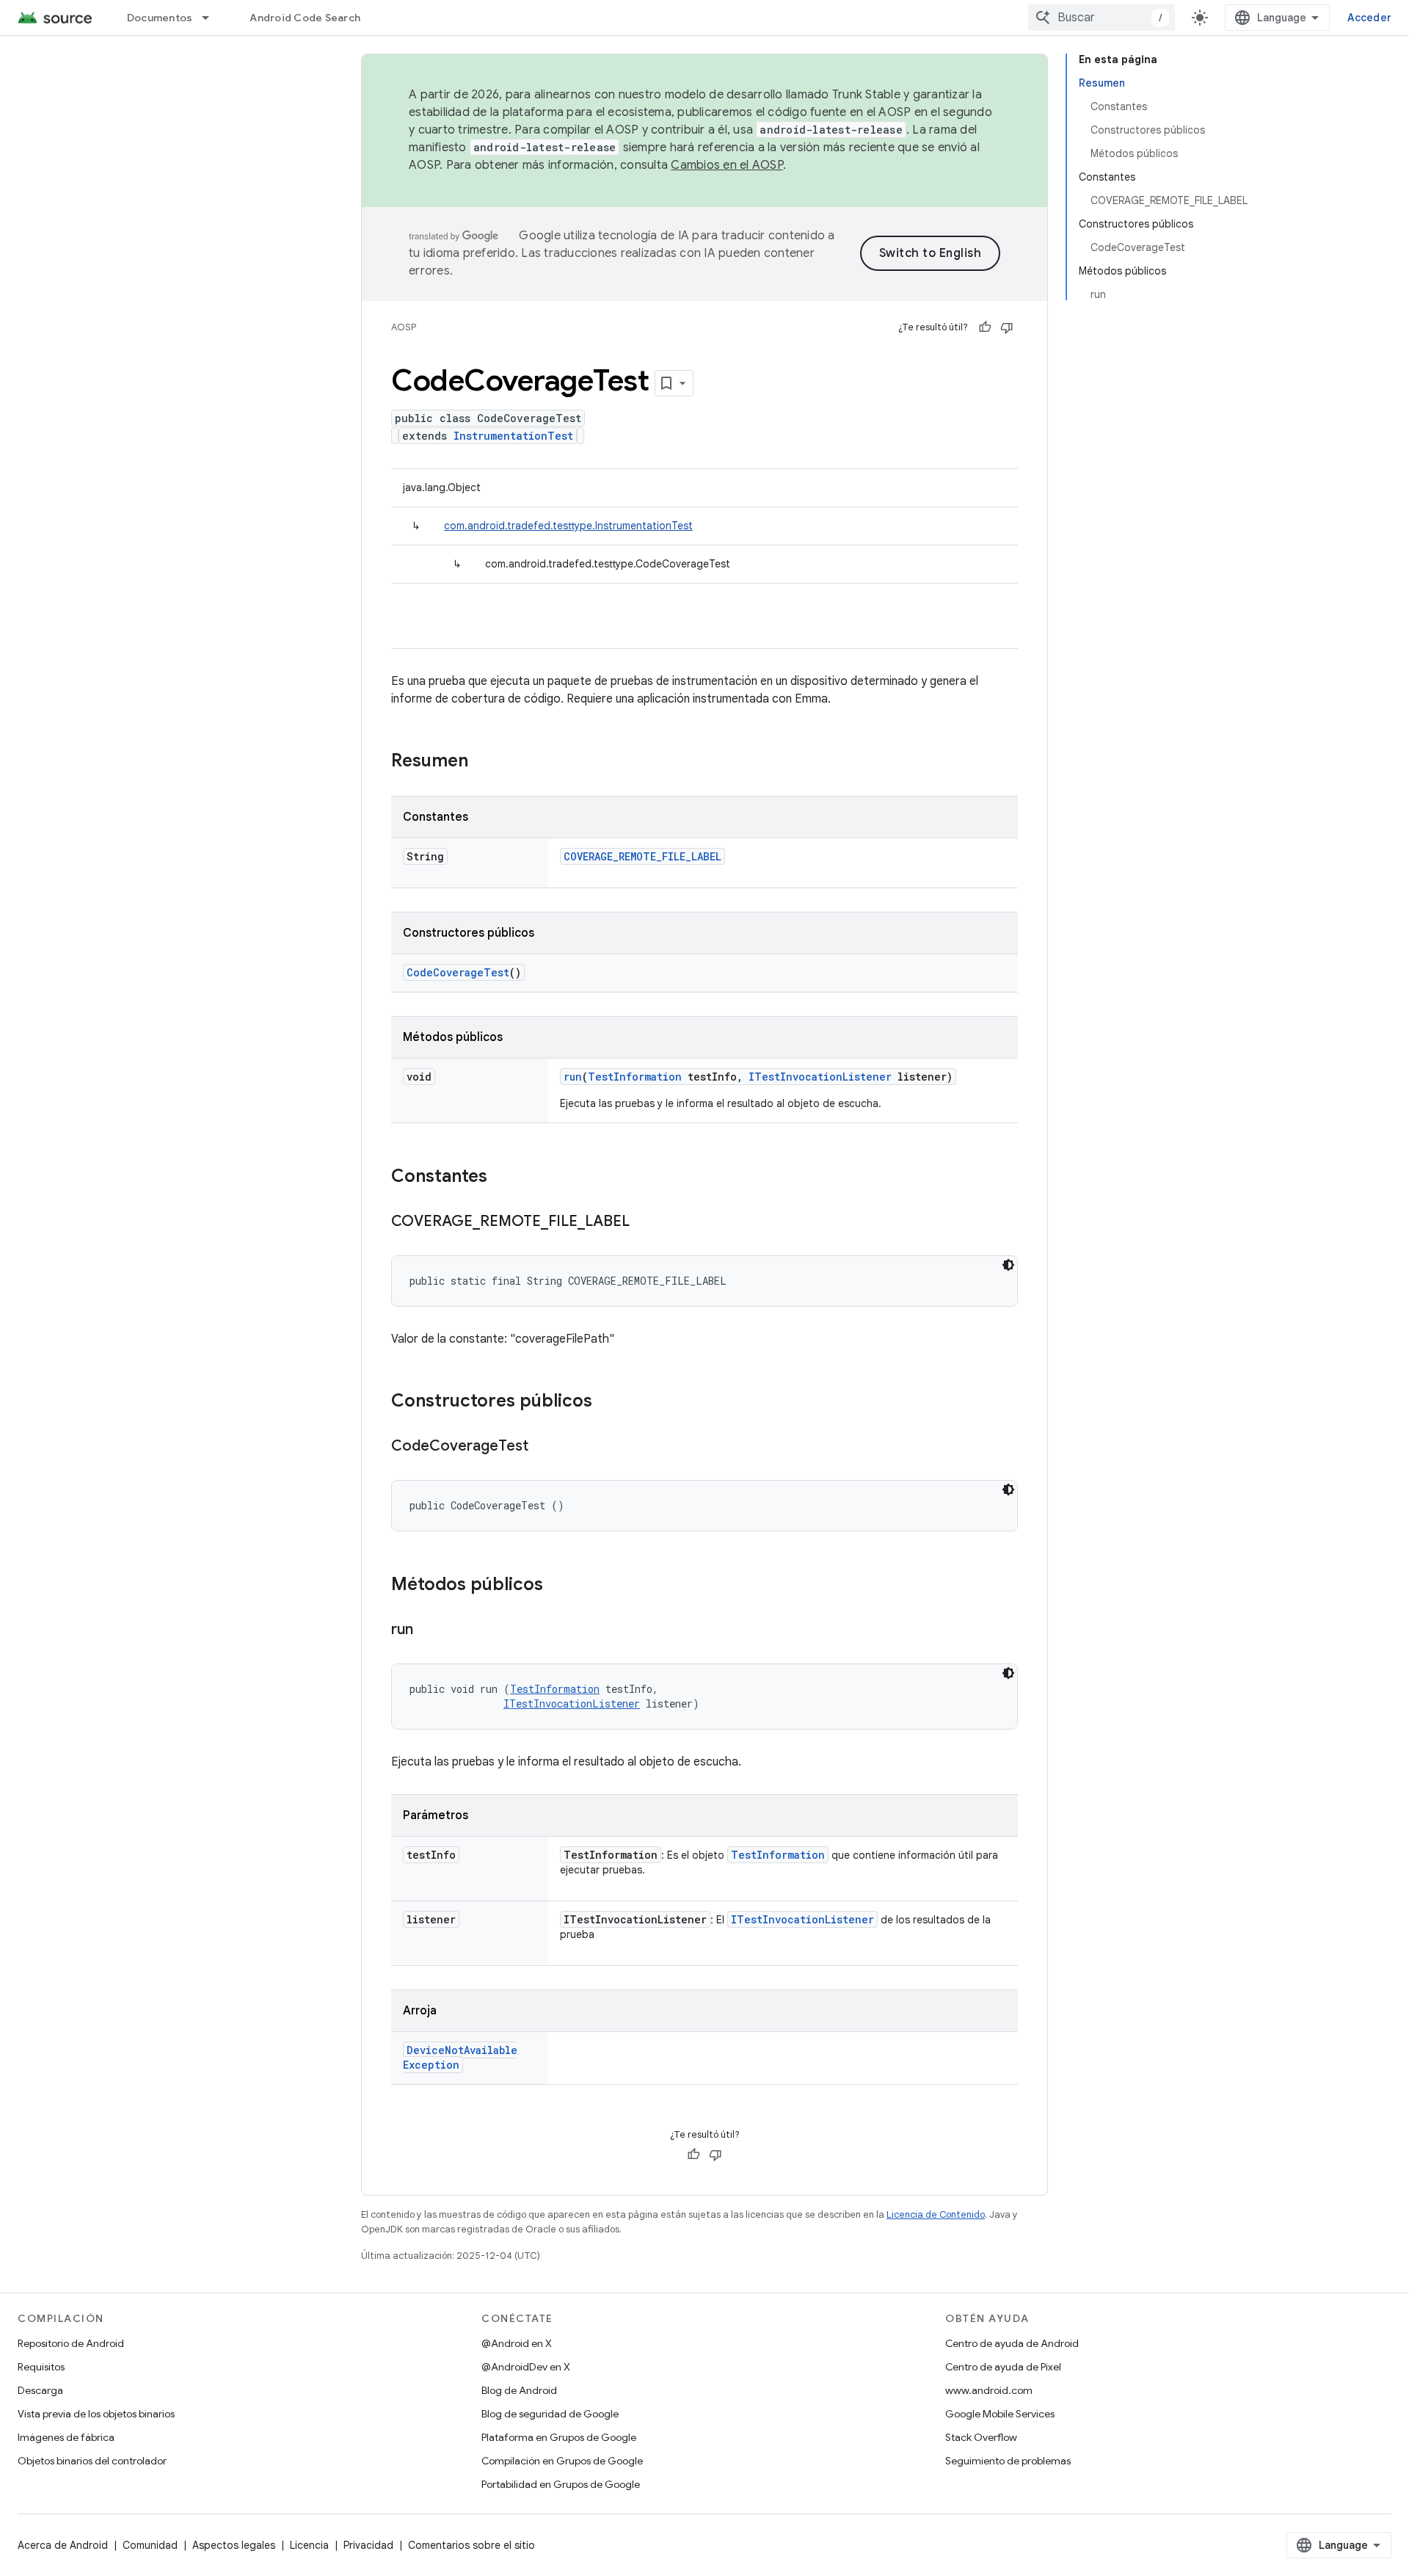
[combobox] (1102, 18)
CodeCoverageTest (458, 972)
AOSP (404, 327)
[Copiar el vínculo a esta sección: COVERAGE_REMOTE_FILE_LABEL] (644, 1222)
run (573, 1077)
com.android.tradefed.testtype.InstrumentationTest (568, 526)
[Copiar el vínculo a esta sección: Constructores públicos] (607, 1402)
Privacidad (368, 2545)
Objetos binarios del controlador (92, 2461)
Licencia (309, 2545)
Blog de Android (519, 2390)
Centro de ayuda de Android (1012, 2343)
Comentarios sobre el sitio (472, 2545)
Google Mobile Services (1000, 2414)
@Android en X (517, 2343)
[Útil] (985, 327)
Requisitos (41, 2367)
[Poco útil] (1007, 327)
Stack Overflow (981, 2437)
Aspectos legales (234, 2545)
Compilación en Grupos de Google (562, 2461)
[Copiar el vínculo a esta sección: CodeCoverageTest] (543, 1447)
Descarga (40, 2390)
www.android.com (989, 2390)
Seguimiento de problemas (1008, 2461)
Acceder (1369, 18)
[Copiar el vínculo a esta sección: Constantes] (502, 1178)
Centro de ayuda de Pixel (1003, 2367)
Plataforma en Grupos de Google (559, 2437)
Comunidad (150, 2545)
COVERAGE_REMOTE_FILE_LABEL (642, 856)
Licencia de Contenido (936, 2214)
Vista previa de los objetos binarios (96, 2414)
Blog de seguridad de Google (550, 2414)
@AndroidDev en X (526, 2367)
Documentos (160, 18)
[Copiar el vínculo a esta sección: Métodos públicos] (558, 1586)
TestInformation (635, 1077)
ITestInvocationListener (820, 1077)
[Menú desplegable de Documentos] (212, 18)
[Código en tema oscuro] (1008, 1265)
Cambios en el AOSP (727, 165)
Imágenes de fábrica (66, 2437)
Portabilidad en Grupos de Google (561, 2484)
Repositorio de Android (71, 2343)
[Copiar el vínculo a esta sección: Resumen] (483, 762)
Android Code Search (305, 18)
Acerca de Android (63, 2545)
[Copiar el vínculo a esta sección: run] (428, 1630)
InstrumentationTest (513, 436)
